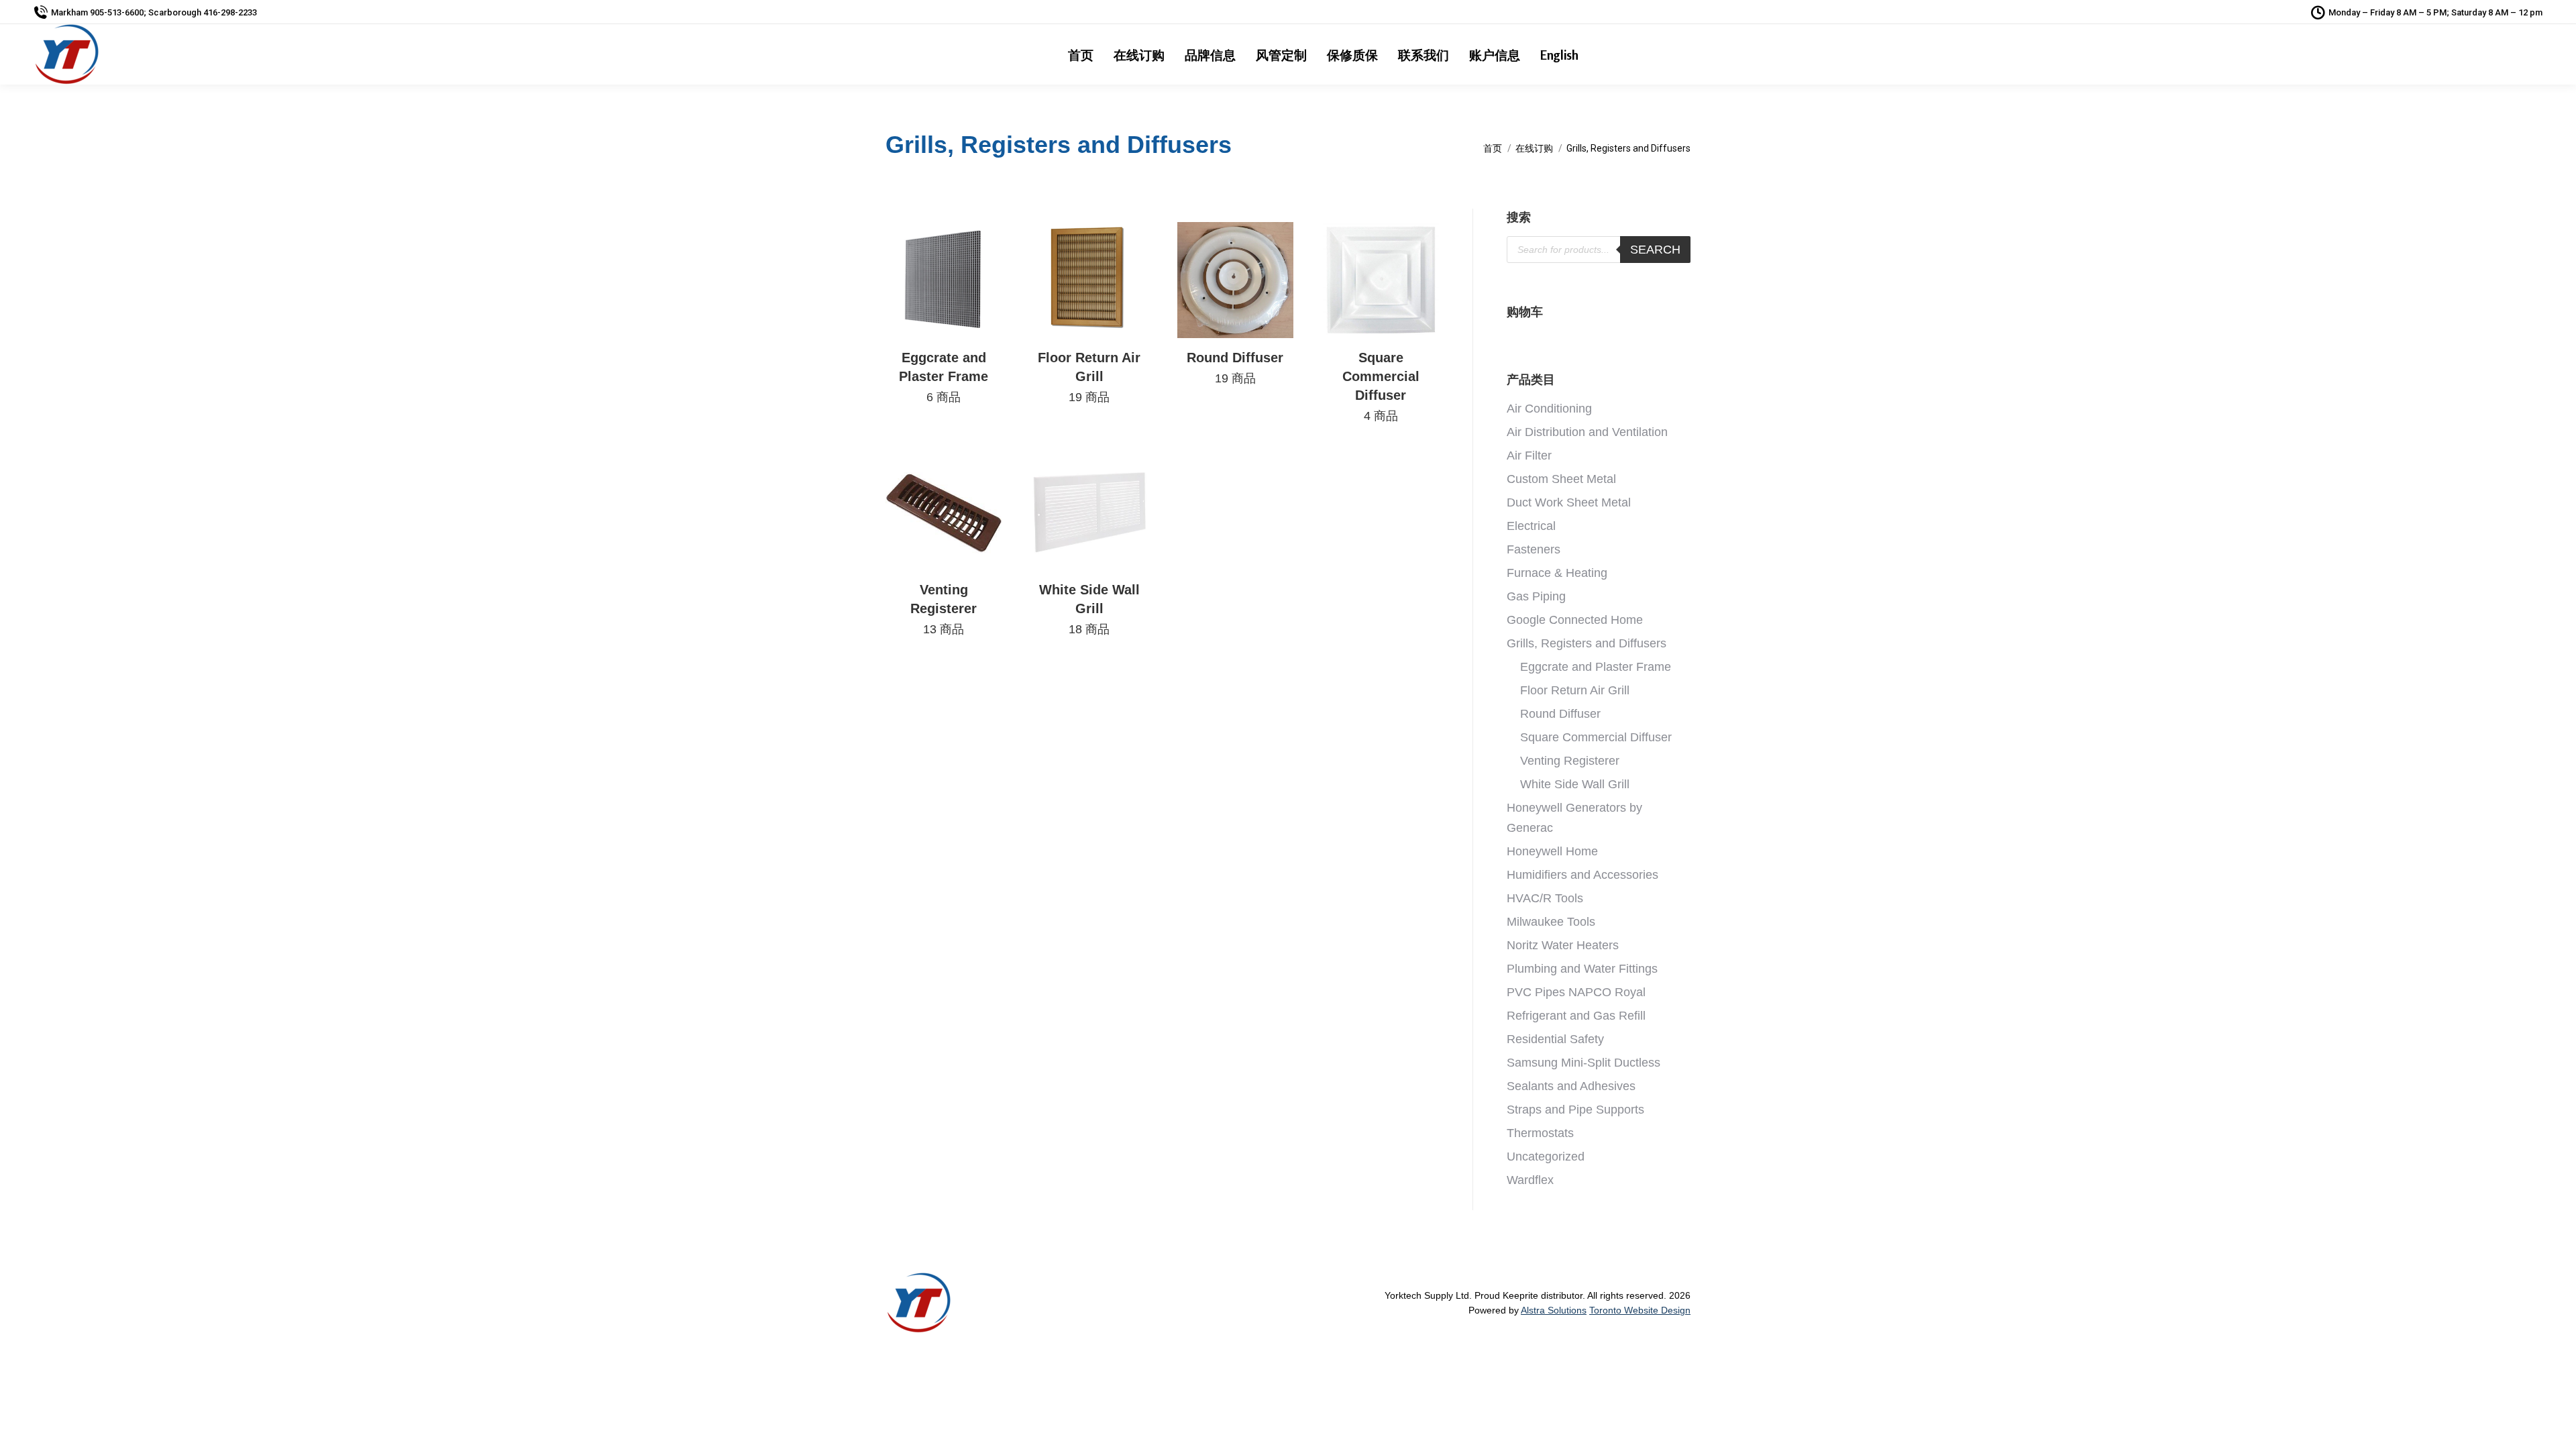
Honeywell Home (1552, 851)
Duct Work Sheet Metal (1569, 502)
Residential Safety (1555, 1039)
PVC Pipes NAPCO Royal (1576, 992)
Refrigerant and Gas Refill (1576, 1016)
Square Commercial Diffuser (1381, 386)
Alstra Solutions (1554, 1310)
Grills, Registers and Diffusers (1587, 643)
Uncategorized (1546, 1157)
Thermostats (1540, 1133)
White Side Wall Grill (1089, 609)
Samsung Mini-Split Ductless (1584, 1063)
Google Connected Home (1575, 620)
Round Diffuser (1560, 714)
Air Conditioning (1549, 409)
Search (1655, 250)
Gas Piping (1536, 596)
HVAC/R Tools (1545, 898)
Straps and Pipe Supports (1575, 1110)
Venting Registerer (944, 609)
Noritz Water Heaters (1563, 945)
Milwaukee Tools (1551, 922)
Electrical (1531, 526)
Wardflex (1530, 1180)
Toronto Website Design (1640, 1310)
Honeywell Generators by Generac (1574, 818)
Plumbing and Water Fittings (1582, 969)
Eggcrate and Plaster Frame (944, 377)
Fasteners (1534, 549)
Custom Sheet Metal (1561, 479)
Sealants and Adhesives (1571, 1086)
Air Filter (1529, 455)
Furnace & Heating (1557, 573)
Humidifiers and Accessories (1582, 875)
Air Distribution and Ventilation (1587, 432)
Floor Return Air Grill (1089, 377)
